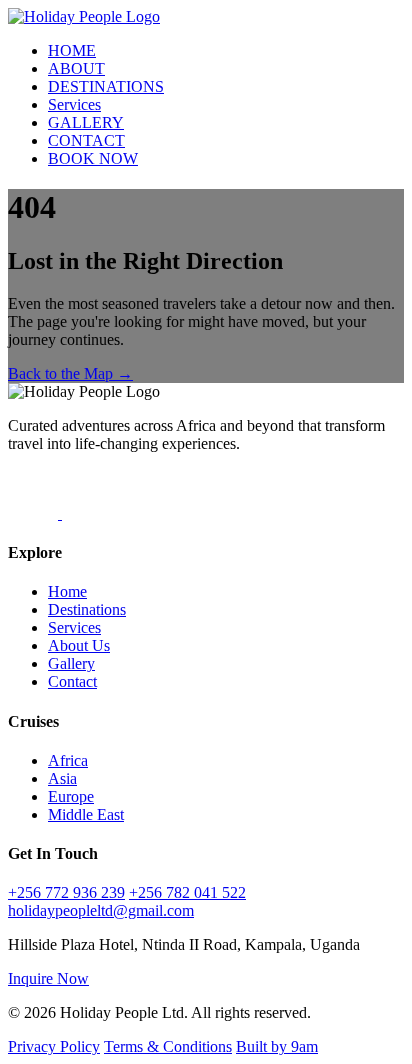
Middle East (86, 814)
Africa (68, 760)
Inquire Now (48, 978)
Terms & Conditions (168, 1046)
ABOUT (76, 68)
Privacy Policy (54, 1046)
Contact (72, 681)
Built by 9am (277, 1046)
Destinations (87, 609)
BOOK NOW (93, 158)
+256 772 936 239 (66, 892)
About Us (79, 645)
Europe (71, 796)
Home (67, 591)
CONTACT (86, 140)
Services (74, 104)
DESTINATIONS (106, 86)
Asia (62, 778)
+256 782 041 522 (187, 892)
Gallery (71, 663)
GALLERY (86, 122)
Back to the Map (70, 373)
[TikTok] (35, 513)
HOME (72, 50)
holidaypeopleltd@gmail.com (101, 910)
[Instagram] (87, 513)
